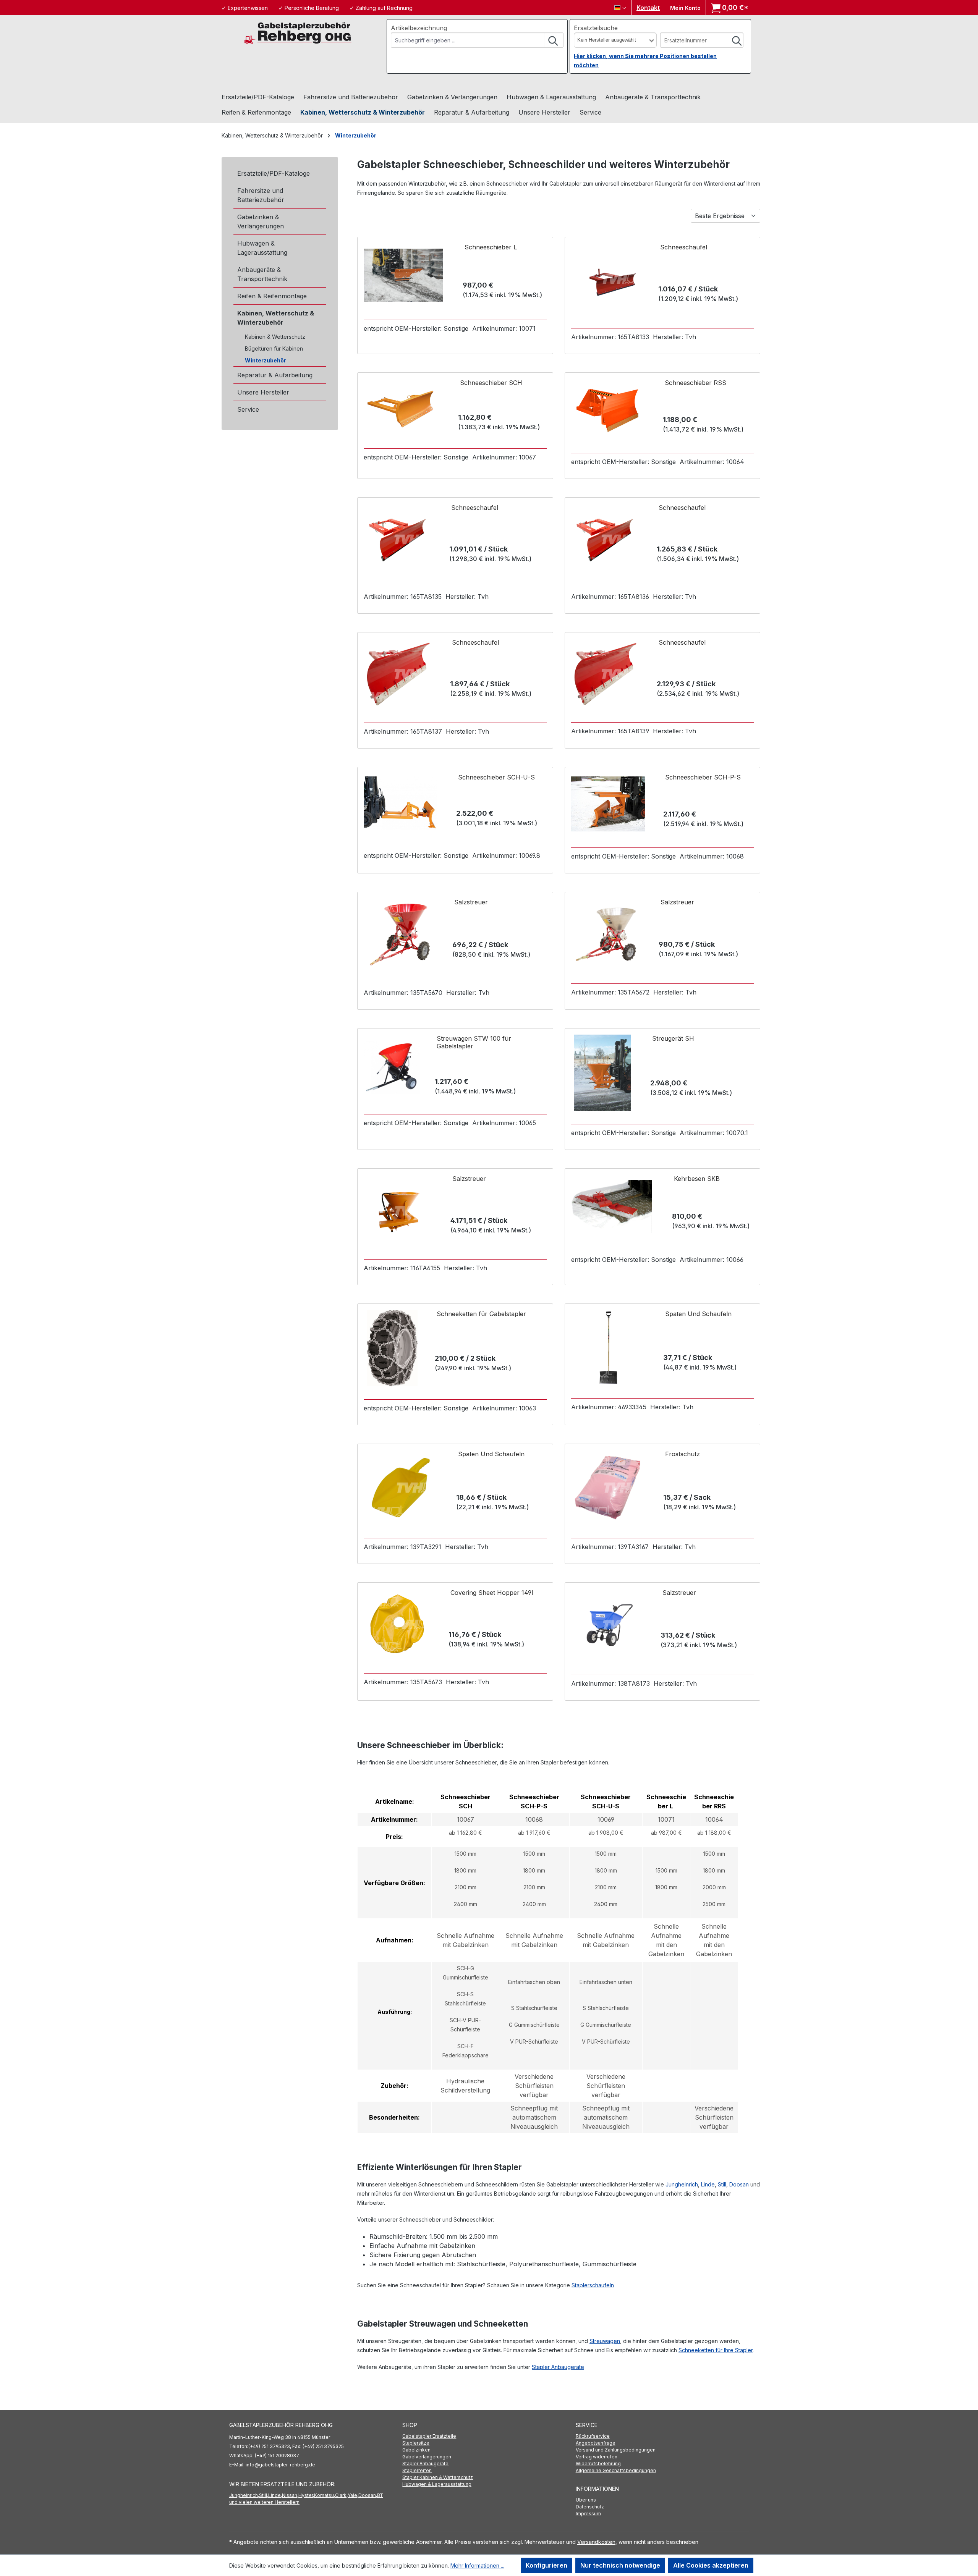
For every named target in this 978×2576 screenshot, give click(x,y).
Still (722, 2184)
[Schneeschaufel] (606, 279)
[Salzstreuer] (399, 935)
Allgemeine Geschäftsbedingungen (616, 2470)
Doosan (739, 2184)
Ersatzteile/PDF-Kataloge (274, 173)
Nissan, (290, 2495)
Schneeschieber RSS (695, 383)
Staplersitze (416, 2443)
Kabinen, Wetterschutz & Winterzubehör (276, 318)
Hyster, (306, 2495)
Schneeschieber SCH (491, 383)
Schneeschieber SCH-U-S (496, 777)
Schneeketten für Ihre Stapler (716, 2350)
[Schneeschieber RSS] (608, 409)
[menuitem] (489, 2436)
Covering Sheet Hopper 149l (492, 1593)
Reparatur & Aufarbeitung (275, 375)
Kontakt (648, 8)
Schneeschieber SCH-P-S (703, 777)
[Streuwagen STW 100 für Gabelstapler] (392, 1068)
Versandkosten (596, 2542)
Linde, (275, 2495)
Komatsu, (325, 2495)
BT (380, 2495)
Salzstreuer (471, 902)
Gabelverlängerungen (427, 2457)
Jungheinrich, (244, 2495)
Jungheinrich (682, 2184)
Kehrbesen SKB (697, 1179)
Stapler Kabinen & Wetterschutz (438, 2477)
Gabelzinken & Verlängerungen (261, 222)
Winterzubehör (266, 360)
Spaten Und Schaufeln (698, 1314)
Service (248, 409)
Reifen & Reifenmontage (272, 296)
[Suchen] (554, 40)
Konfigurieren (546, 2565)
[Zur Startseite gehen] (298, 33)
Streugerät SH (673, 1038)
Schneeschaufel (684, 247)
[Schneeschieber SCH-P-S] (608, 804)
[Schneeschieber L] (403, 275)
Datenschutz (590, 2507)
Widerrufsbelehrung (598, 2464)
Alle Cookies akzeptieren (711, 2565)
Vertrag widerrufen (597, 2457)
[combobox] (468, 40)
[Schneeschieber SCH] (402, 407)
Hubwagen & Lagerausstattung (262, 248)
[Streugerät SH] (603, 1073)
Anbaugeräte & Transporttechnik (262, 274)
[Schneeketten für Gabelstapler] (392, 1348)
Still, (264, 2495)
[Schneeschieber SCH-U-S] (401, 804)
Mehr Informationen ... (477, 2565)
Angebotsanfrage (596, 2443)
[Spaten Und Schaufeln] (608, 1348)
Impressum (588, 2514)
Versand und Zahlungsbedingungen (616, 2450)
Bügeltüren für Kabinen (274, 348)
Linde (708, 2184)
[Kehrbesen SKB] (612, 1206)
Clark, (341, 2495)
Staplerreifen (417, 2470)
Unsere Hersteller (263, 392)
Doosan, (368, 2495)
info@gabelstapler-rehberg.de (280, 2465)
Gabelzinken (416, 2450)
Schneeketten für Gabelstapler (481, 1314)
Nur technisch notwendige (620, 2565)
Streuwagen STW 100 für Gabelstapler (474, 1042)
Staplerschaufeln (593, 2285)
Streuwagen (605, 2341)
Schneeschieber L (491, 247)
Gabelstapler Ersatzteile (429, 2436)
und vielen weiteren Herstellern (264, 2502)
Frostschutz (682, 1454)
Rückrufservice (593, 2436)
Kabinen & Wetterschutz (275, 337)
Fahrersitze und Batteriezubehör (261, 195)
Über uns (586, 2500)
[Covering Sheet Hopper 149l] (398, 1624)
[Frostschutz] (608, 1487)
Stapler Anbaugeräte (558, 2367)
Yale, (353, 2495)
